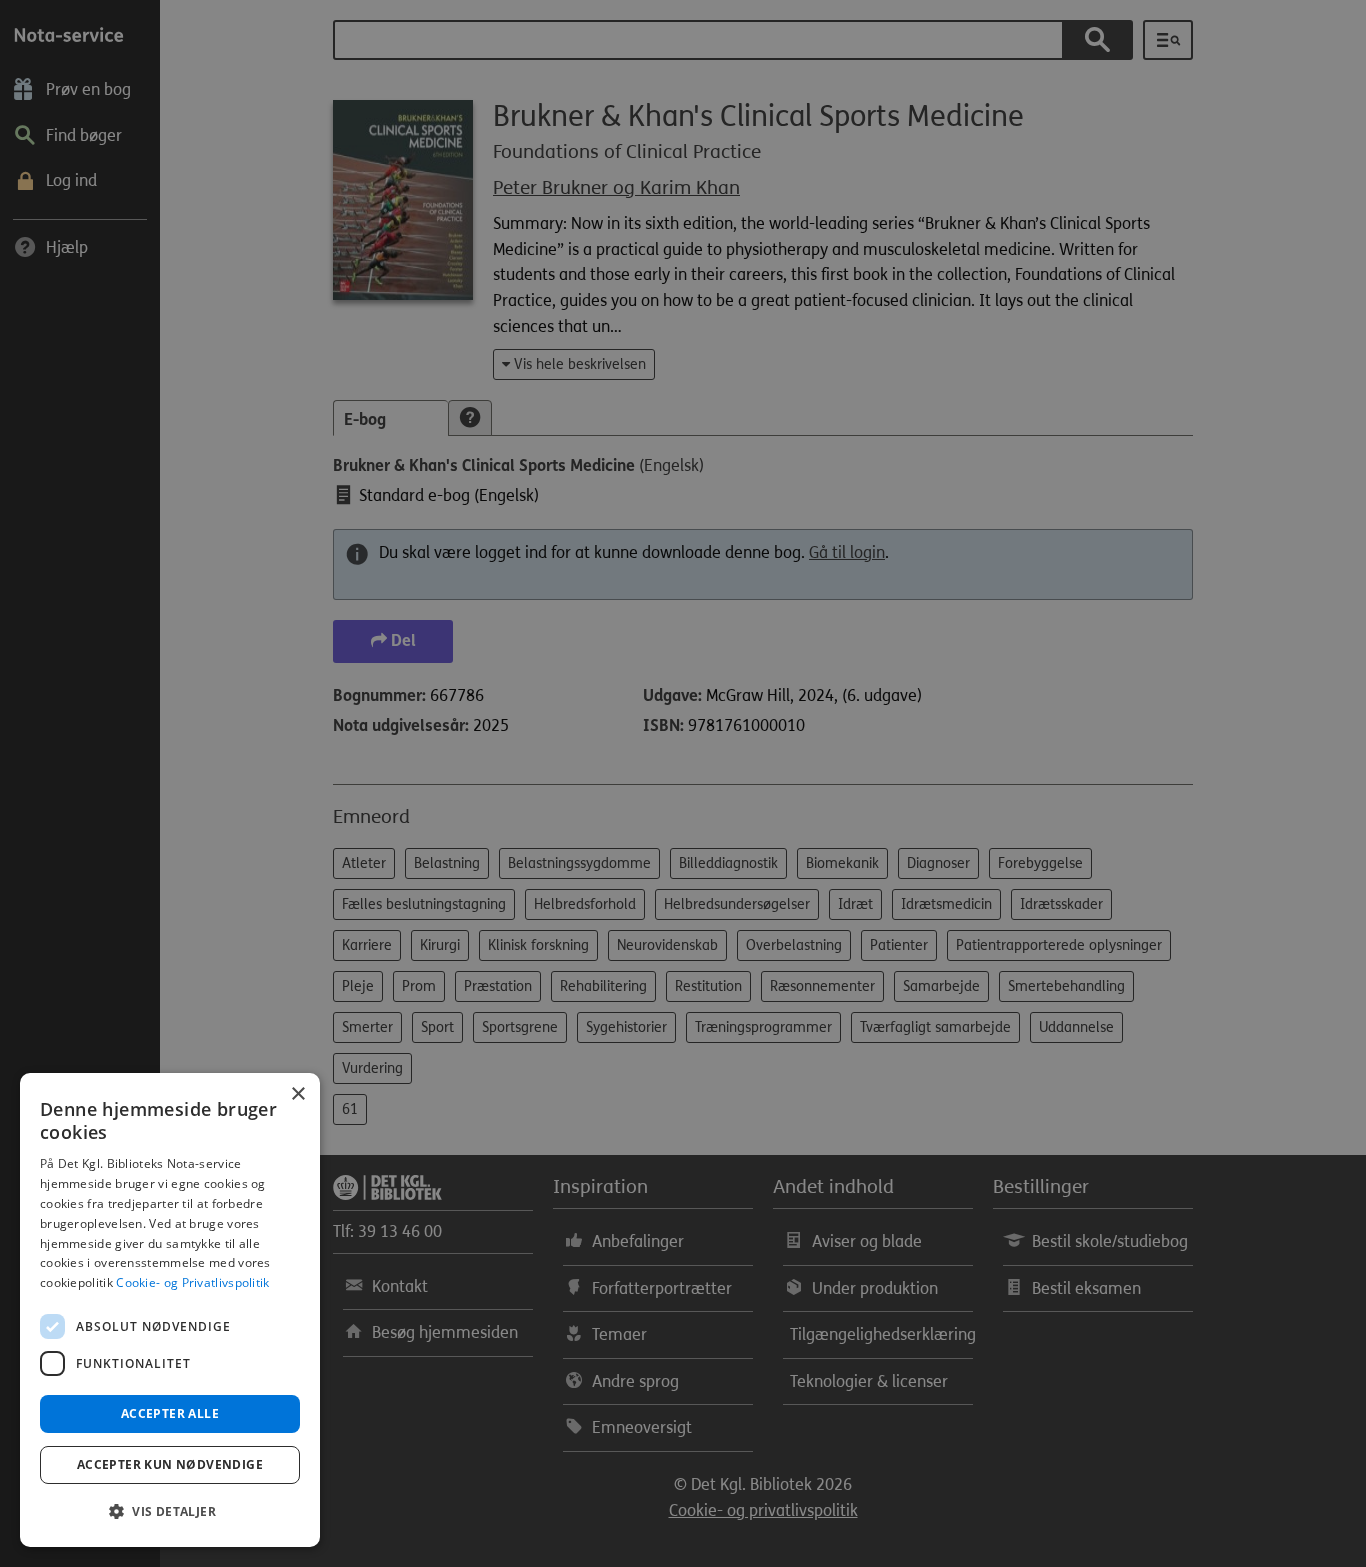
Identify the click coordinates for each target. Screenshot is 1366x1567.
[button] (170, 1512)
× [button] (297, 1094)
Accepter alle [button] (170, 1413)
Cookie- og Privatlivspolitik (192, 1282)
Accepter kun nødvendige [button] (170, 1464)
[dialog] (170, 1310)
